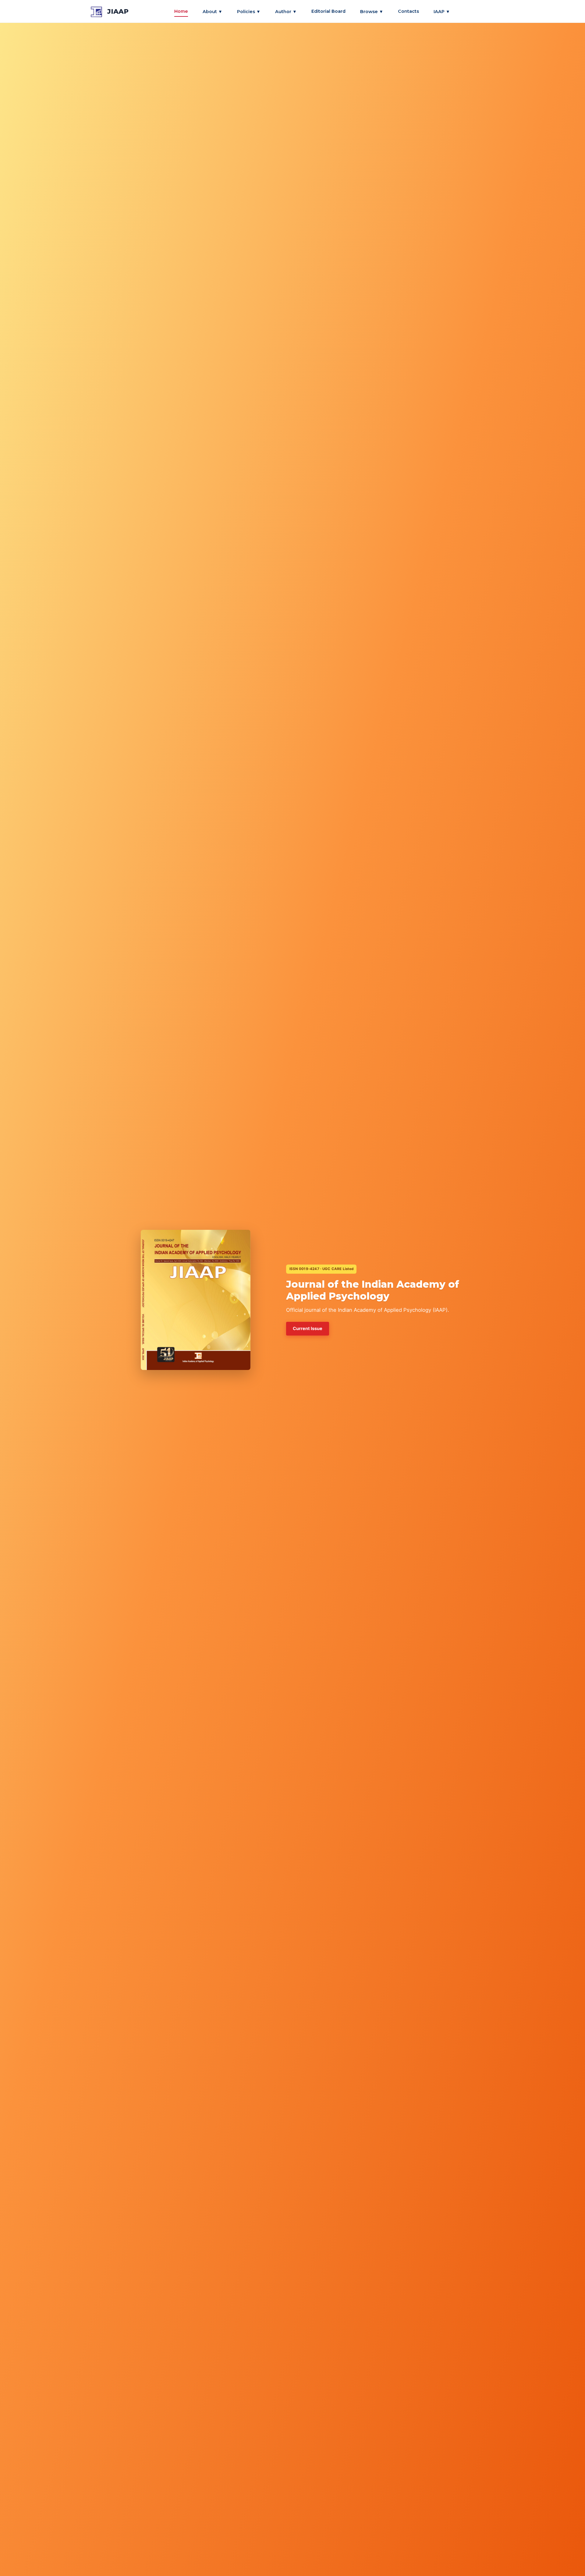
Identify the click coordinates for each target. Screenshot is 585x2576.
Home (181, 11)
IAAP (442, 11)
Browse (372, 11)
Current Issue (308, 1328)
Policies (249, 11)
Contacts (408, 11)
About (213, 11)
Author (286, 11)
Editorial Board (328, 11)
